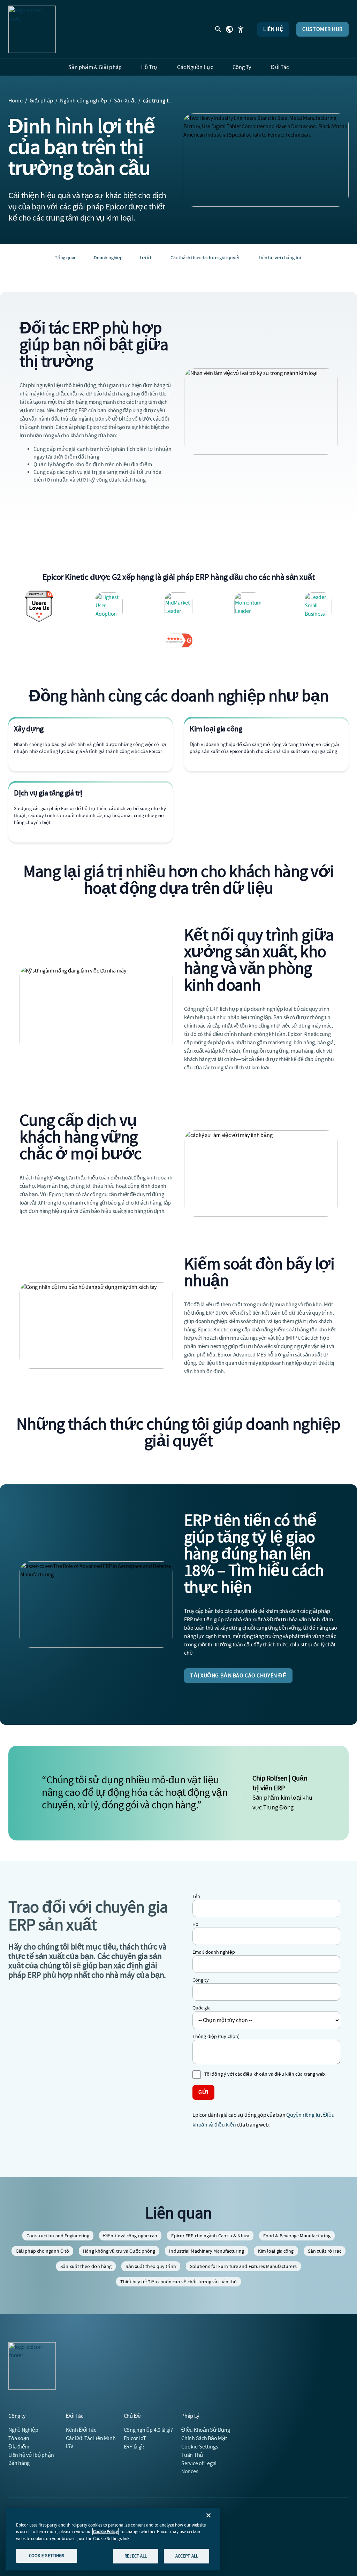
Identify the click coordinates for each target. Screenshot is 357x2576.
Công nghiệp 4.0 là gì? (148, 2430)
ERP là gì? (134, 2447)
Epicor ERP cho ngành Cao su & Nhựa (210, 2236)
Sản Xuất (125, 101)
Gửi (203, 2092)
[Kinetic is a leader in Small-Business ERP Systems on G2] (248, 606)
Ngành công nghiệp (83, 101)
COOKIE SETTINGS (47, 2556)
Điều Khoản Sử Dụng (206, 2430)
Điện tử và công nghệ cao (130, 2236)
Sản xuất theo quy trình (151, 2266)
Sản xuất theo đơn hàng (86, 2266)
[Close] (208, 2515)
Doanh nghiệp (108, 257)
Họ (195, 1924)
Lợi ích (146, 257)
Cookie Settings (200, 2447)
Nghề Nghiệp (23, 2430)
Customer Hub (322, 29)
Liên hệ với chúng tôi (280, 257)
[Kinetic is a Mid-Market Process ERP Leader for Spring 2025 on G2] (178, 606)
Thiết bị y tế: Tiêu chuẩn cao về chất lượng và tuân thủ (179, 2282)
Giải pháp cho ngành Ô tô (42, 2251)
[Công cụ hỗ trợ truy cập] (241, 29)
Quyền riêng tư (303, 2115)
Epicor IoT (135, 2438)
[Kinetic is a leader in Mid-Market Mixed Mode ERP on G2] (318, 606)
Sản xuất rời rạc (325, 2251)
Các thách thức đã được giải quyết (205, 257)
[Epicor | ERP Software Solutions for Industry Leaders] (32, 29)
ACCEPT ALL (187, 2556)
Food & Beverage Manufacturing (297, 2236)
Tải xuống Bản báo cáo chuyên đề (238, 1676)
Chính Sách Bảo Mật (204, 2438)
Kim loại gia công (276, 2251)
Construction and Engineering (58, 2236)
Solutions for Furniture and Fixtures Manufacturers (243, 2266)
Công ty (201, 1980)
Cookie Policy (105, 2532)
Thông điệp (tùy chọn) (216, 2036)
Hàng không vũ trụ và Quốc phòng (119, 2251)
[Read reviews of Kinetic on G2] (178, 640)
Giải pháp (41, 101)
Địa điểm (19, 2447)
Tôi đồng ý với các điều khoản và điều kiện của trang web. (265, 2074)
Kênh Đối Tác (81, 2430)
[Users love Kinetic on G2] (39, 606)
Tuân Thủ (192, 2455)
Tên (196, 1896)
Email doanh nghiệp (214, 1952)
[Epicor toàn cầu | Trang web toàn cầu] (229, 29)
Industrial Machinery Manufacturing (206, 2251)
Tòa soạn (19, 2438)
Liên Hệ (273, 29)
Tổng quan (66, 257)
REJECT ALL (136, 2556)
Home (16, 101)
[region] (113, 2539)
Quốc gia (202, 2008)
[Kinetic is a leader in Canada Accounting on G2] (109, 606)
